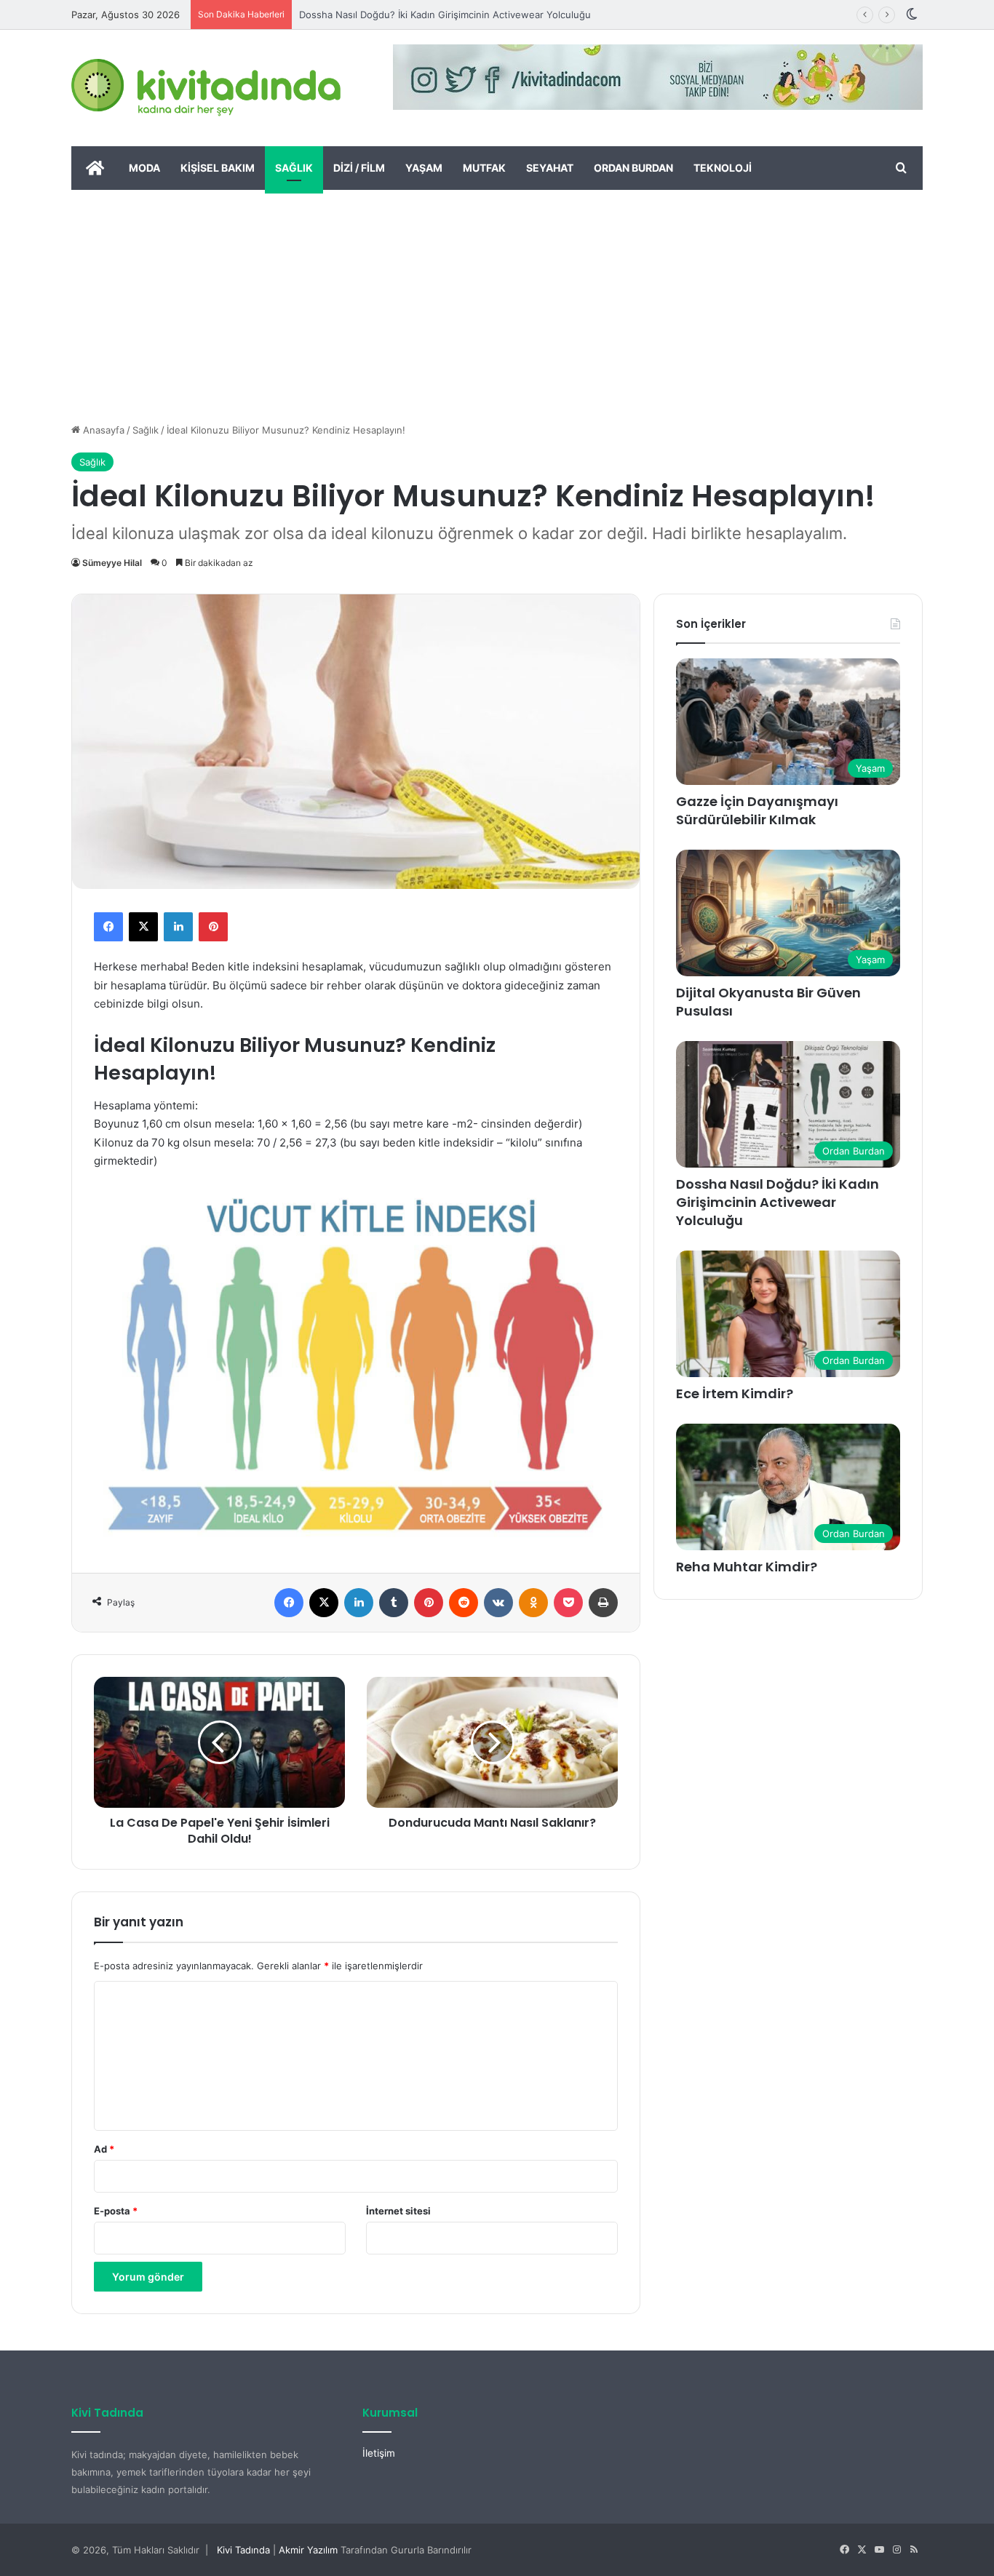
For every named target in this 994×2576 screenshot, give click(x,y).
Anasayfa (102, 430)
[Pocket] (568, 1603)
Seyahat (550, 168)
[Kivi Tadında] (206, 88)
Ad (104, 2149)
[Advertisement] (497, 299)
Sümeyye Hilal (112, 563)
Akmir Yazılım (308, 2550)
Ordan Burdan (633, 168)
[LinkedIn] (178, 927)
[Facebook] (108, 927)
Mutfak (484, 168)
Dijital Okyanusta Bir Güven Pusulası (768, 1002)
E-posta (116, 2211)
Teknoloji (723, 168)
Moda (144, 168)
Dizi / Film (359, 168)
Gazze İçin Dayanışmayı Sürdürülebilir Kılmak (757, 810)
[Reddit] (464, 1603)
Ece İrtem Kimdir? (735, 1393)
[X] (143, 927)
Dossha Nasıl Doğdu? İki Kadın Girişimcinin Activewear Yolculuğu (445, 15)
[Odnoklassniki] (533, 1603)
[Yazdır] (603, 1603)
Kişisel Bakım (218, 168)
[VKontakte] (498, 1603)
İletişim (379, 2453)
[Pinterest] (213, 927)
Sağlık (294, 168)
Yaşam (424, 168)
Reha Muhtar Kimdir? (747, 1567)
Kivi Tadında (243, 2550)
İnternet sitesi (398, 2211)
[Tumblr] (394, 1603)
